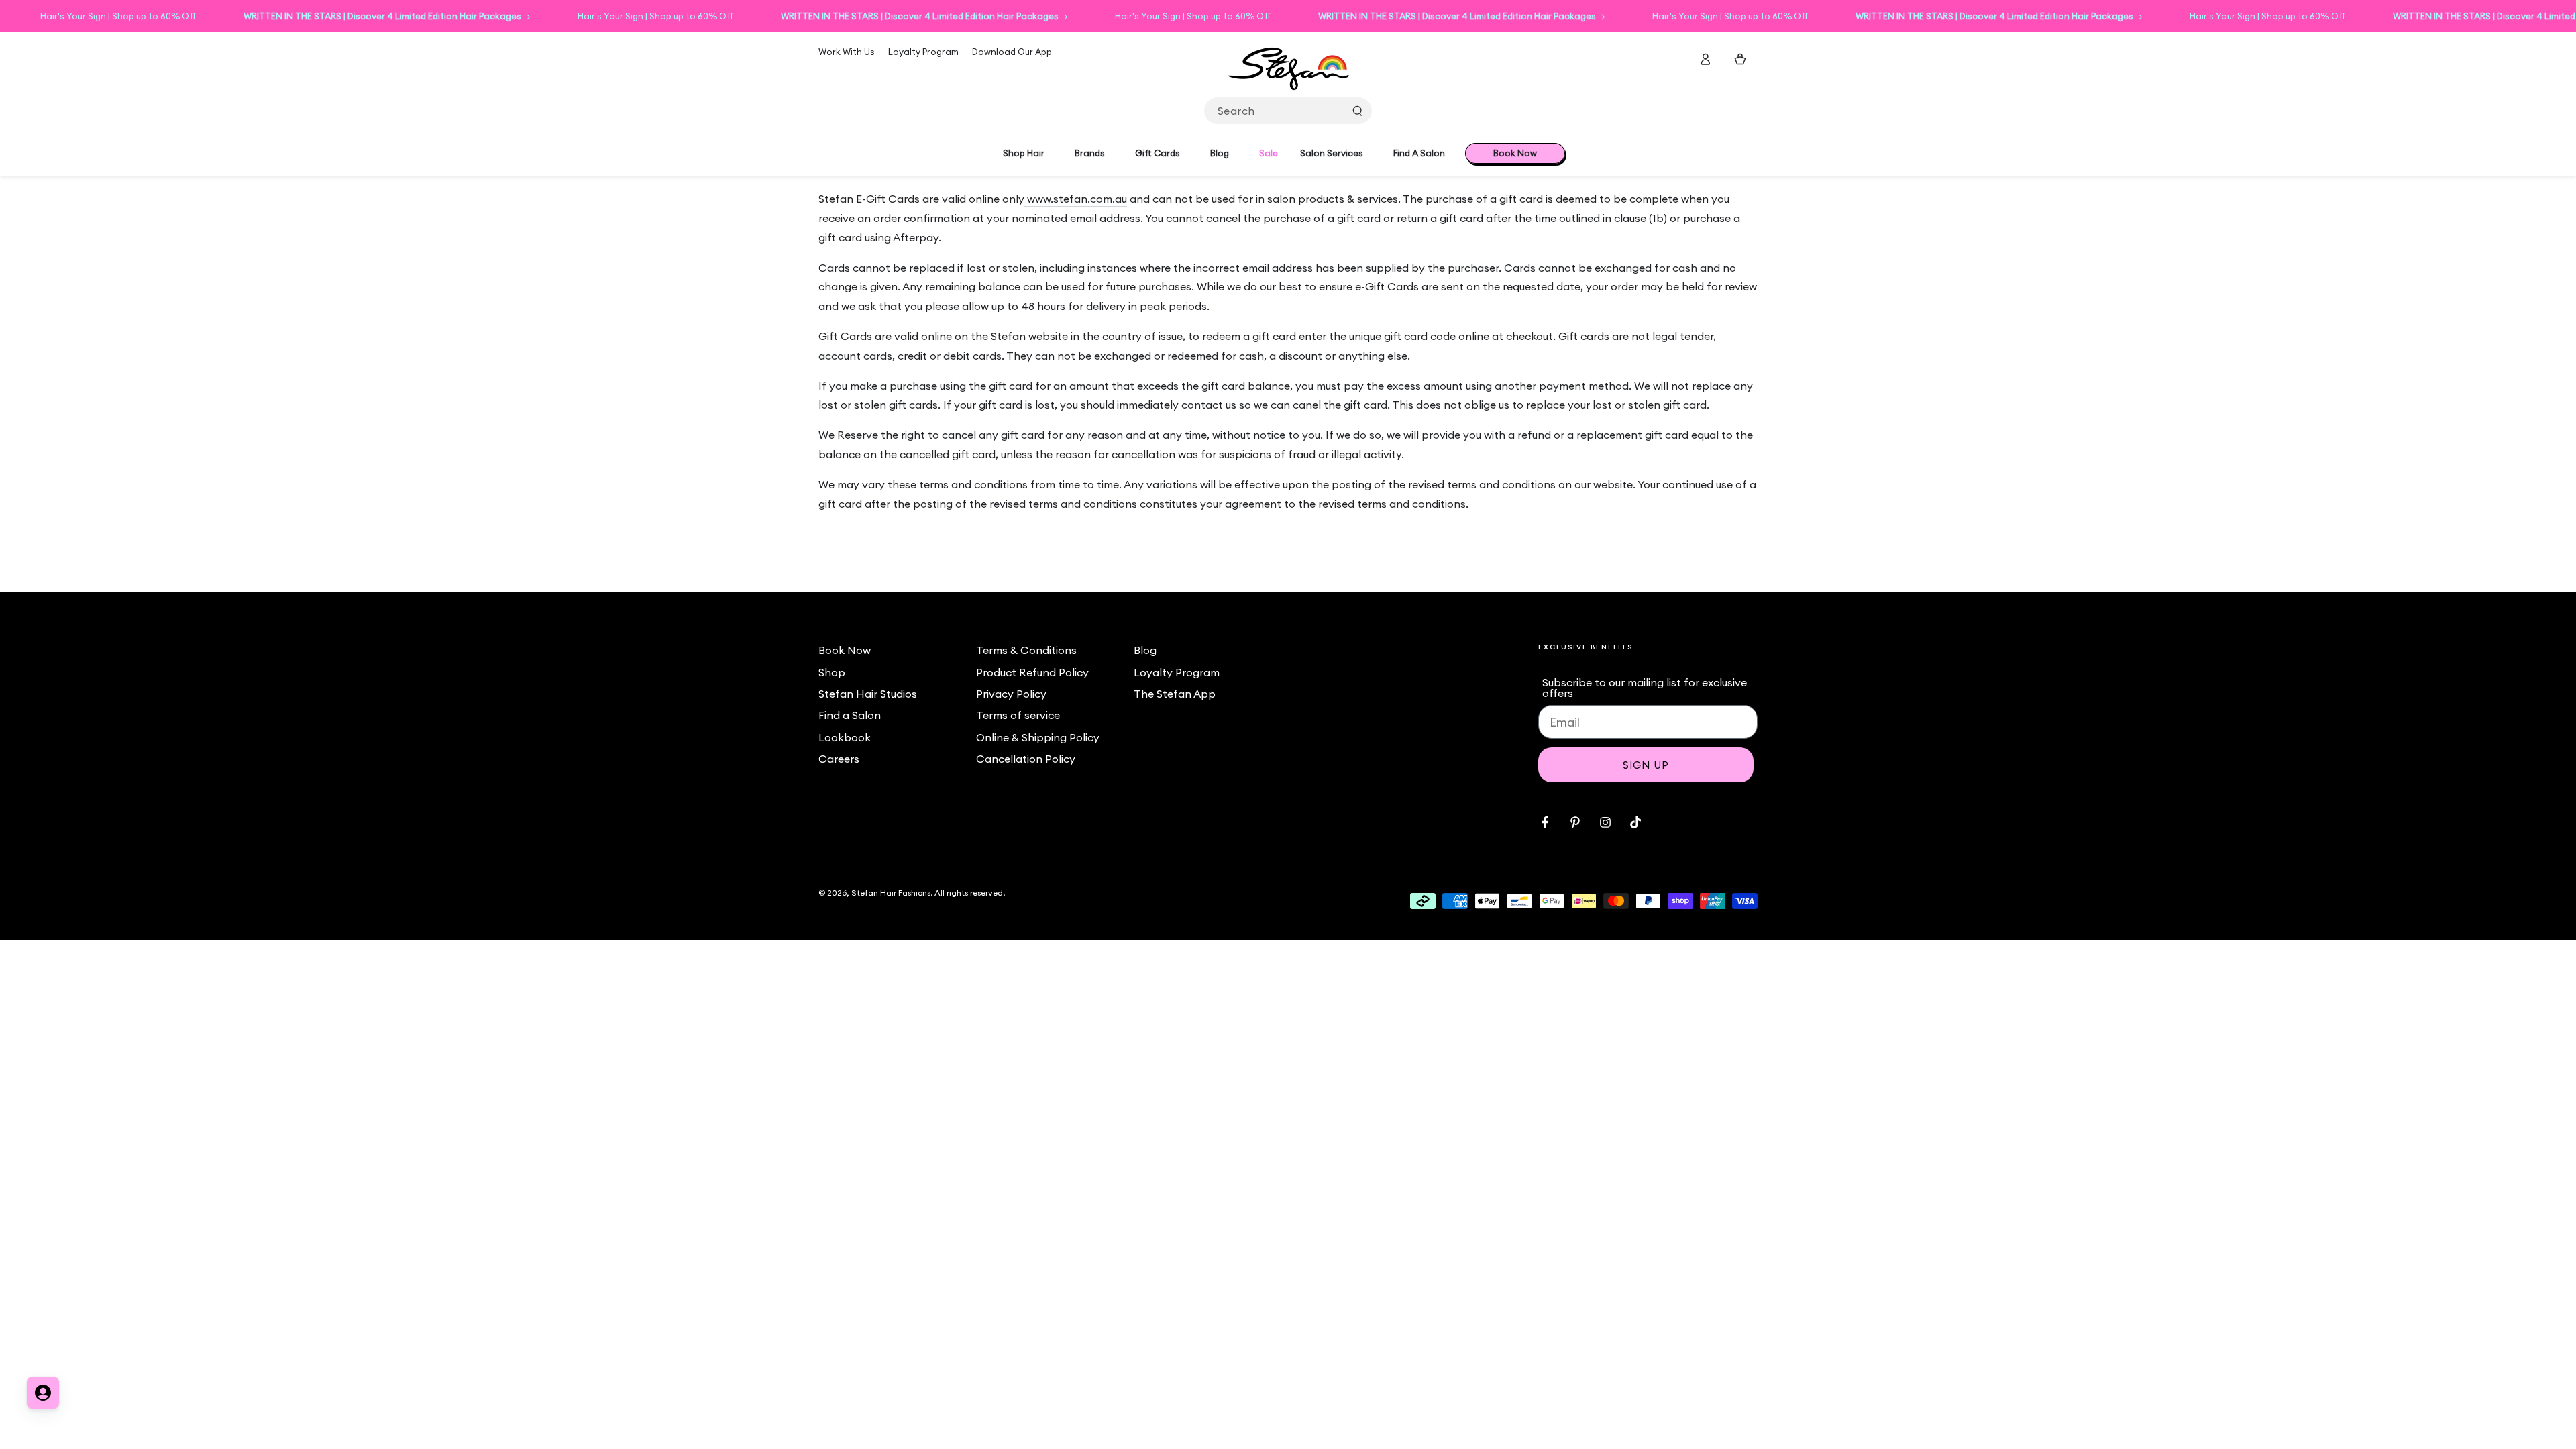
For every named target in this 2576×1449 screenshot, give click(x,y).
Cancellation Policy (1026, 759)
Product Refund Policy (1032, 672)
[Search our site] (1357, 111)
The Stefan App (1175, 694)
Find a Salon (850, 715)
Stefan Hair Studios (868, 694)
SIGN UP (1646, 765)
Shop (832, 672)
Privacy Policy (1011, 694)
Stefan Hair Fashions (891, 893)
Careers (839, 759)
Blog (1145, 650)
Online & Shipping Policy (1038, 737)
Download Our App (1012, 52)
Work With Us (847, 52)
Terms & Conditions (1026, 650)
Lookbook (845, 737)
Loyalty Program (923, 52)
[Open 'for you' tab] (43, 1393)
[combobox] (1288, 111)
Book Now (845, 650)
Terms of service (1018, 715)
